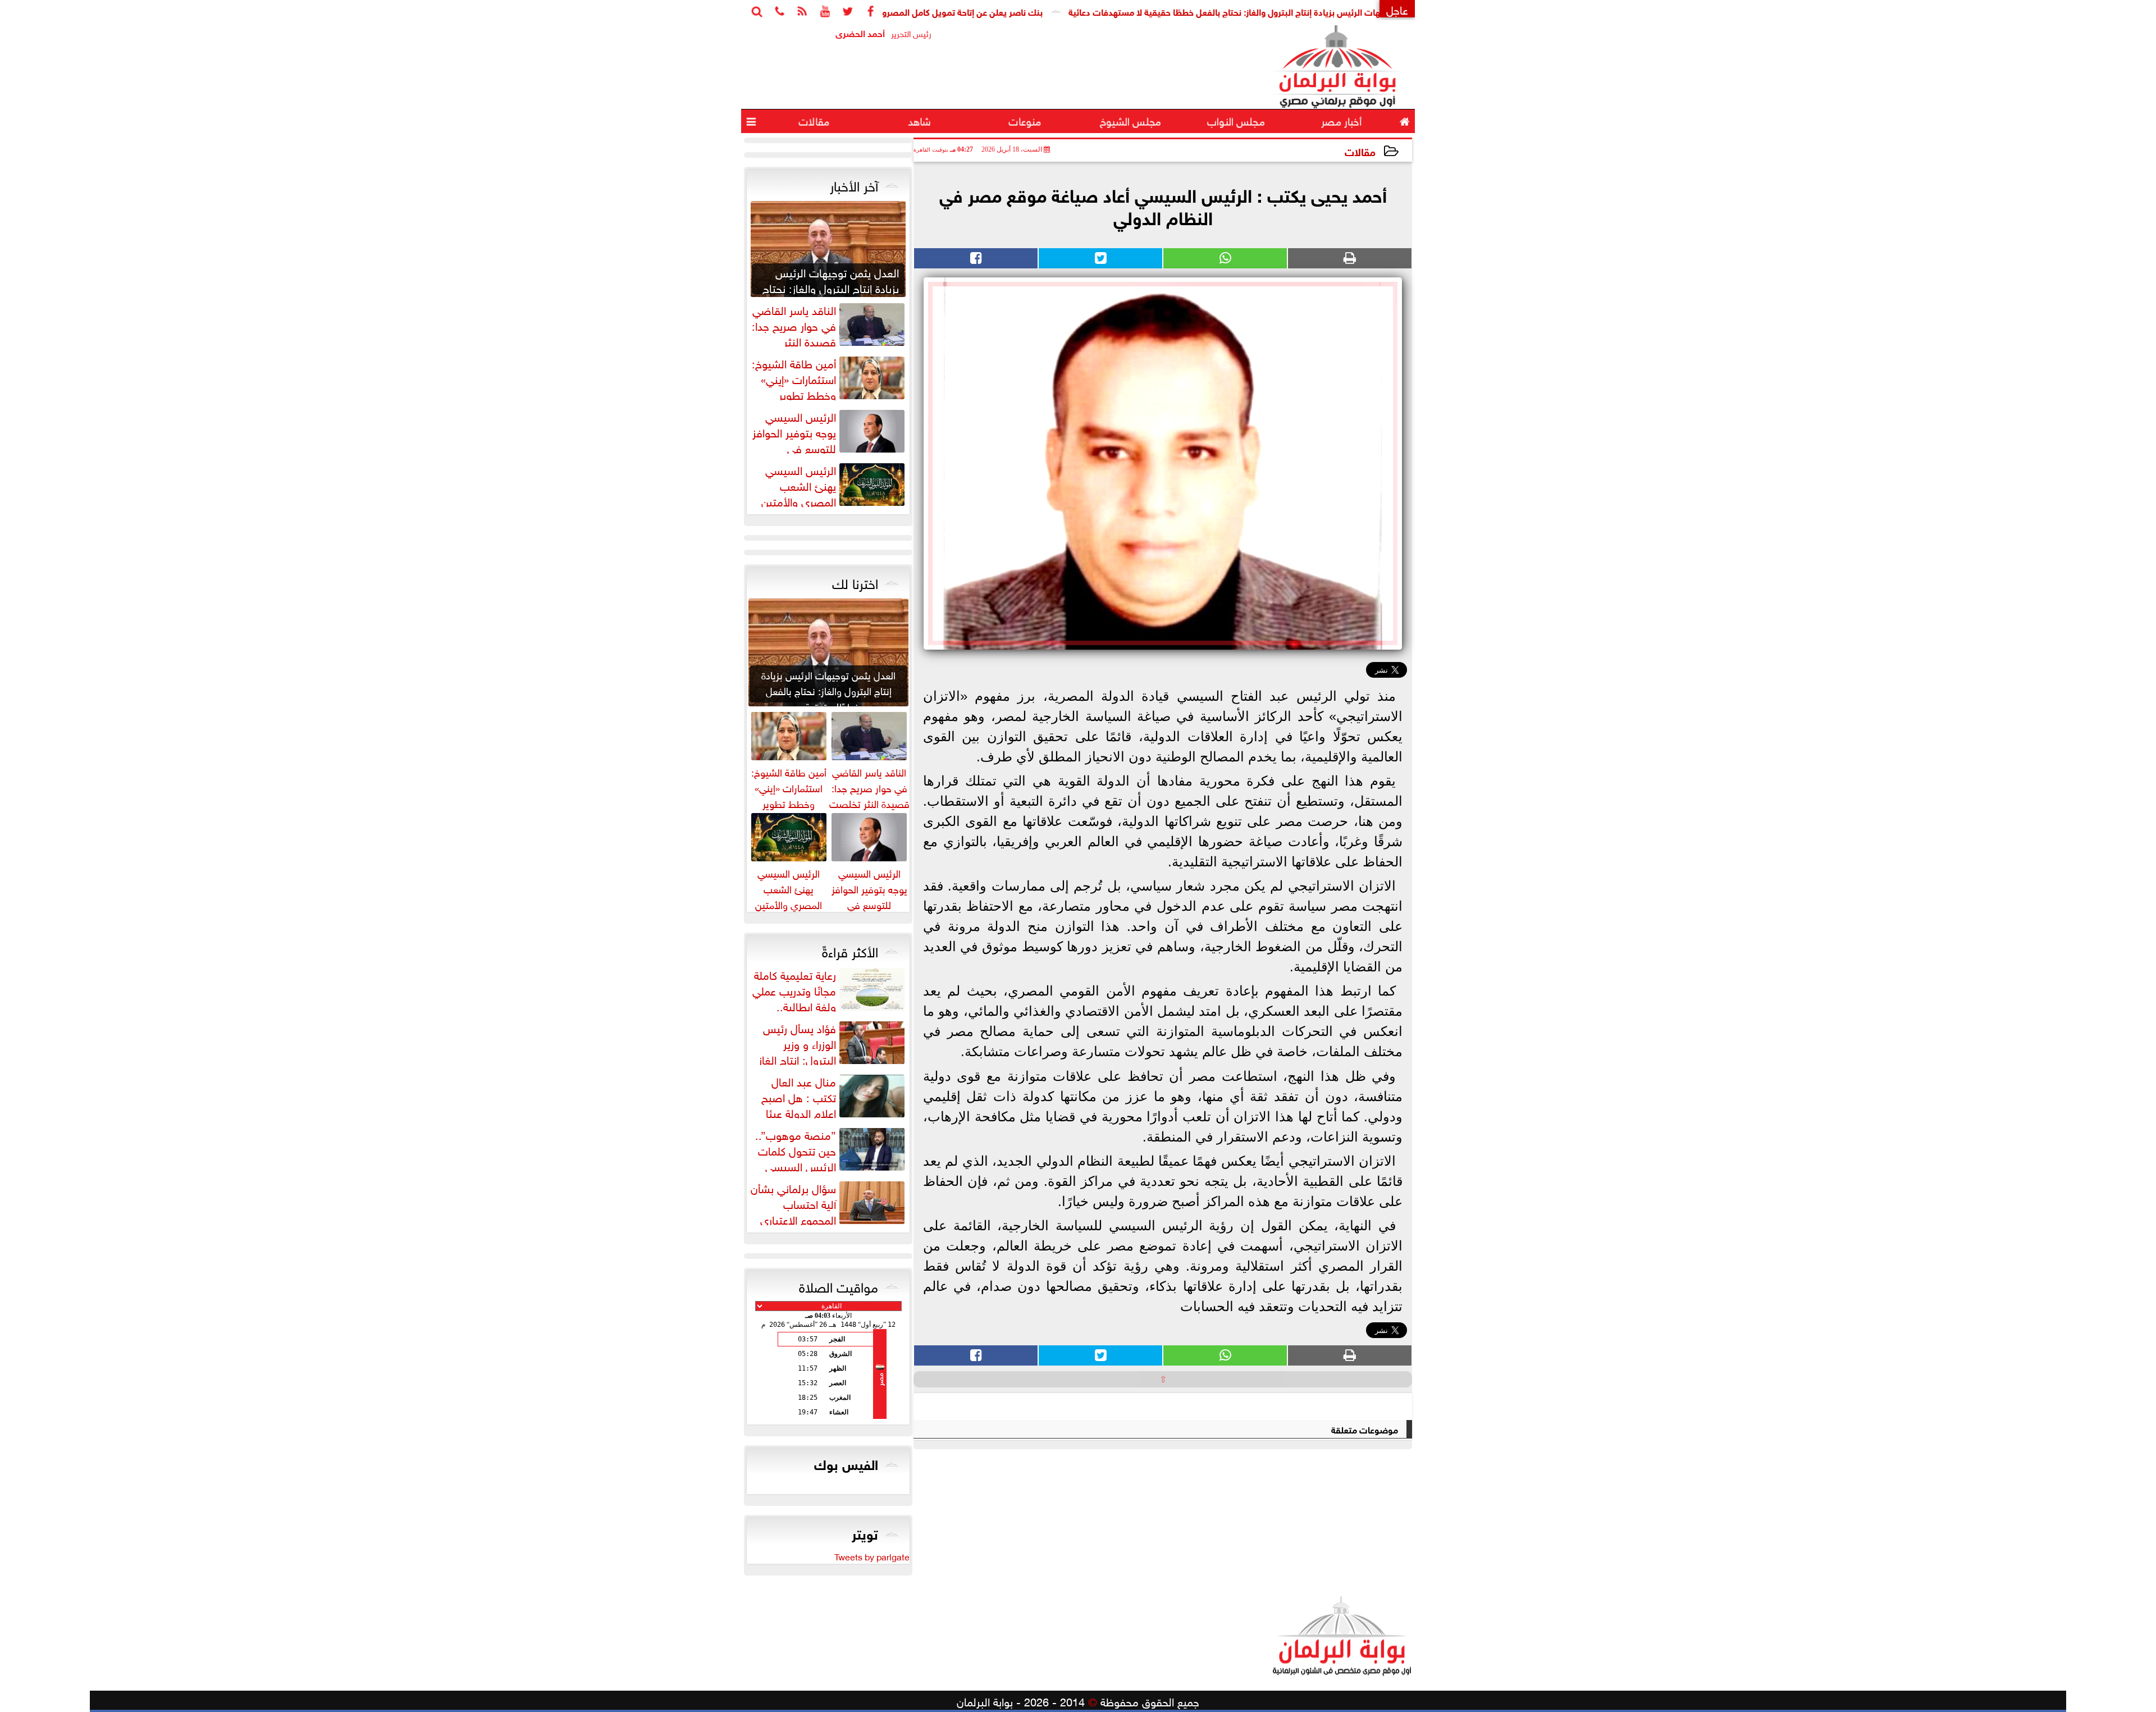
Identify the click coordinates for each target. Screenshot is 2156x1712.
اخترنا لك (855, 582)
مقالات (1360, 151)
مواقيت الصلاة (839, 1285)
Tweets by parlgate (872, 1556)
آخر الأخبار (854, 184)
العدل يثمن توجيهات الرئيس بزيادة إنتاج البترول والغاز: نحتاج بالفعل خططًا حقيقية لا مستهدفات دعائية (1339, 11)
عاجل (1397, 9)
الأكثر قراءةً (850, 950)
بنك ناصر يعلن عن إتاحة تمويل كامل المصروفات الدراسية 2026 (1012, 11)
